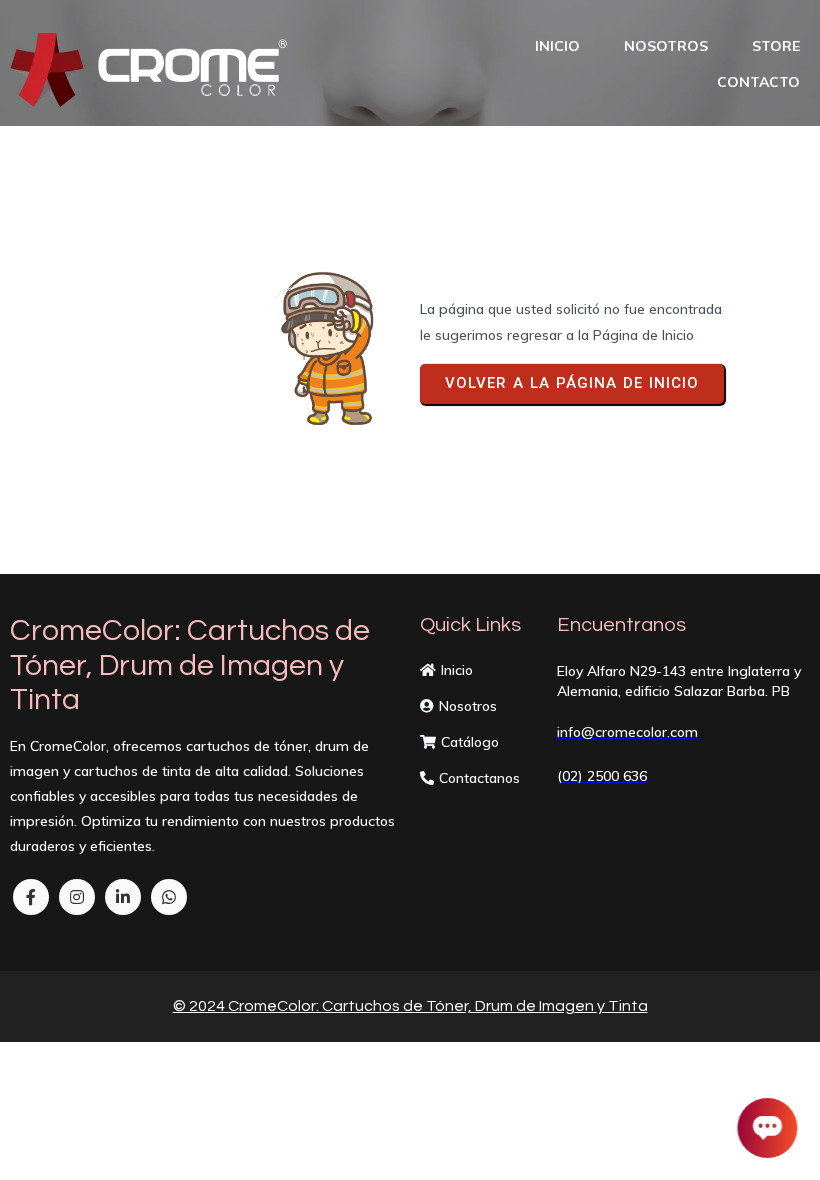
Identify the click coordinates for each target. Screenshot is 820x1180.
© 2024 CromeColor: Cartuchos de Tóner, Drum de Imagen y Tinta (410, 1006)
